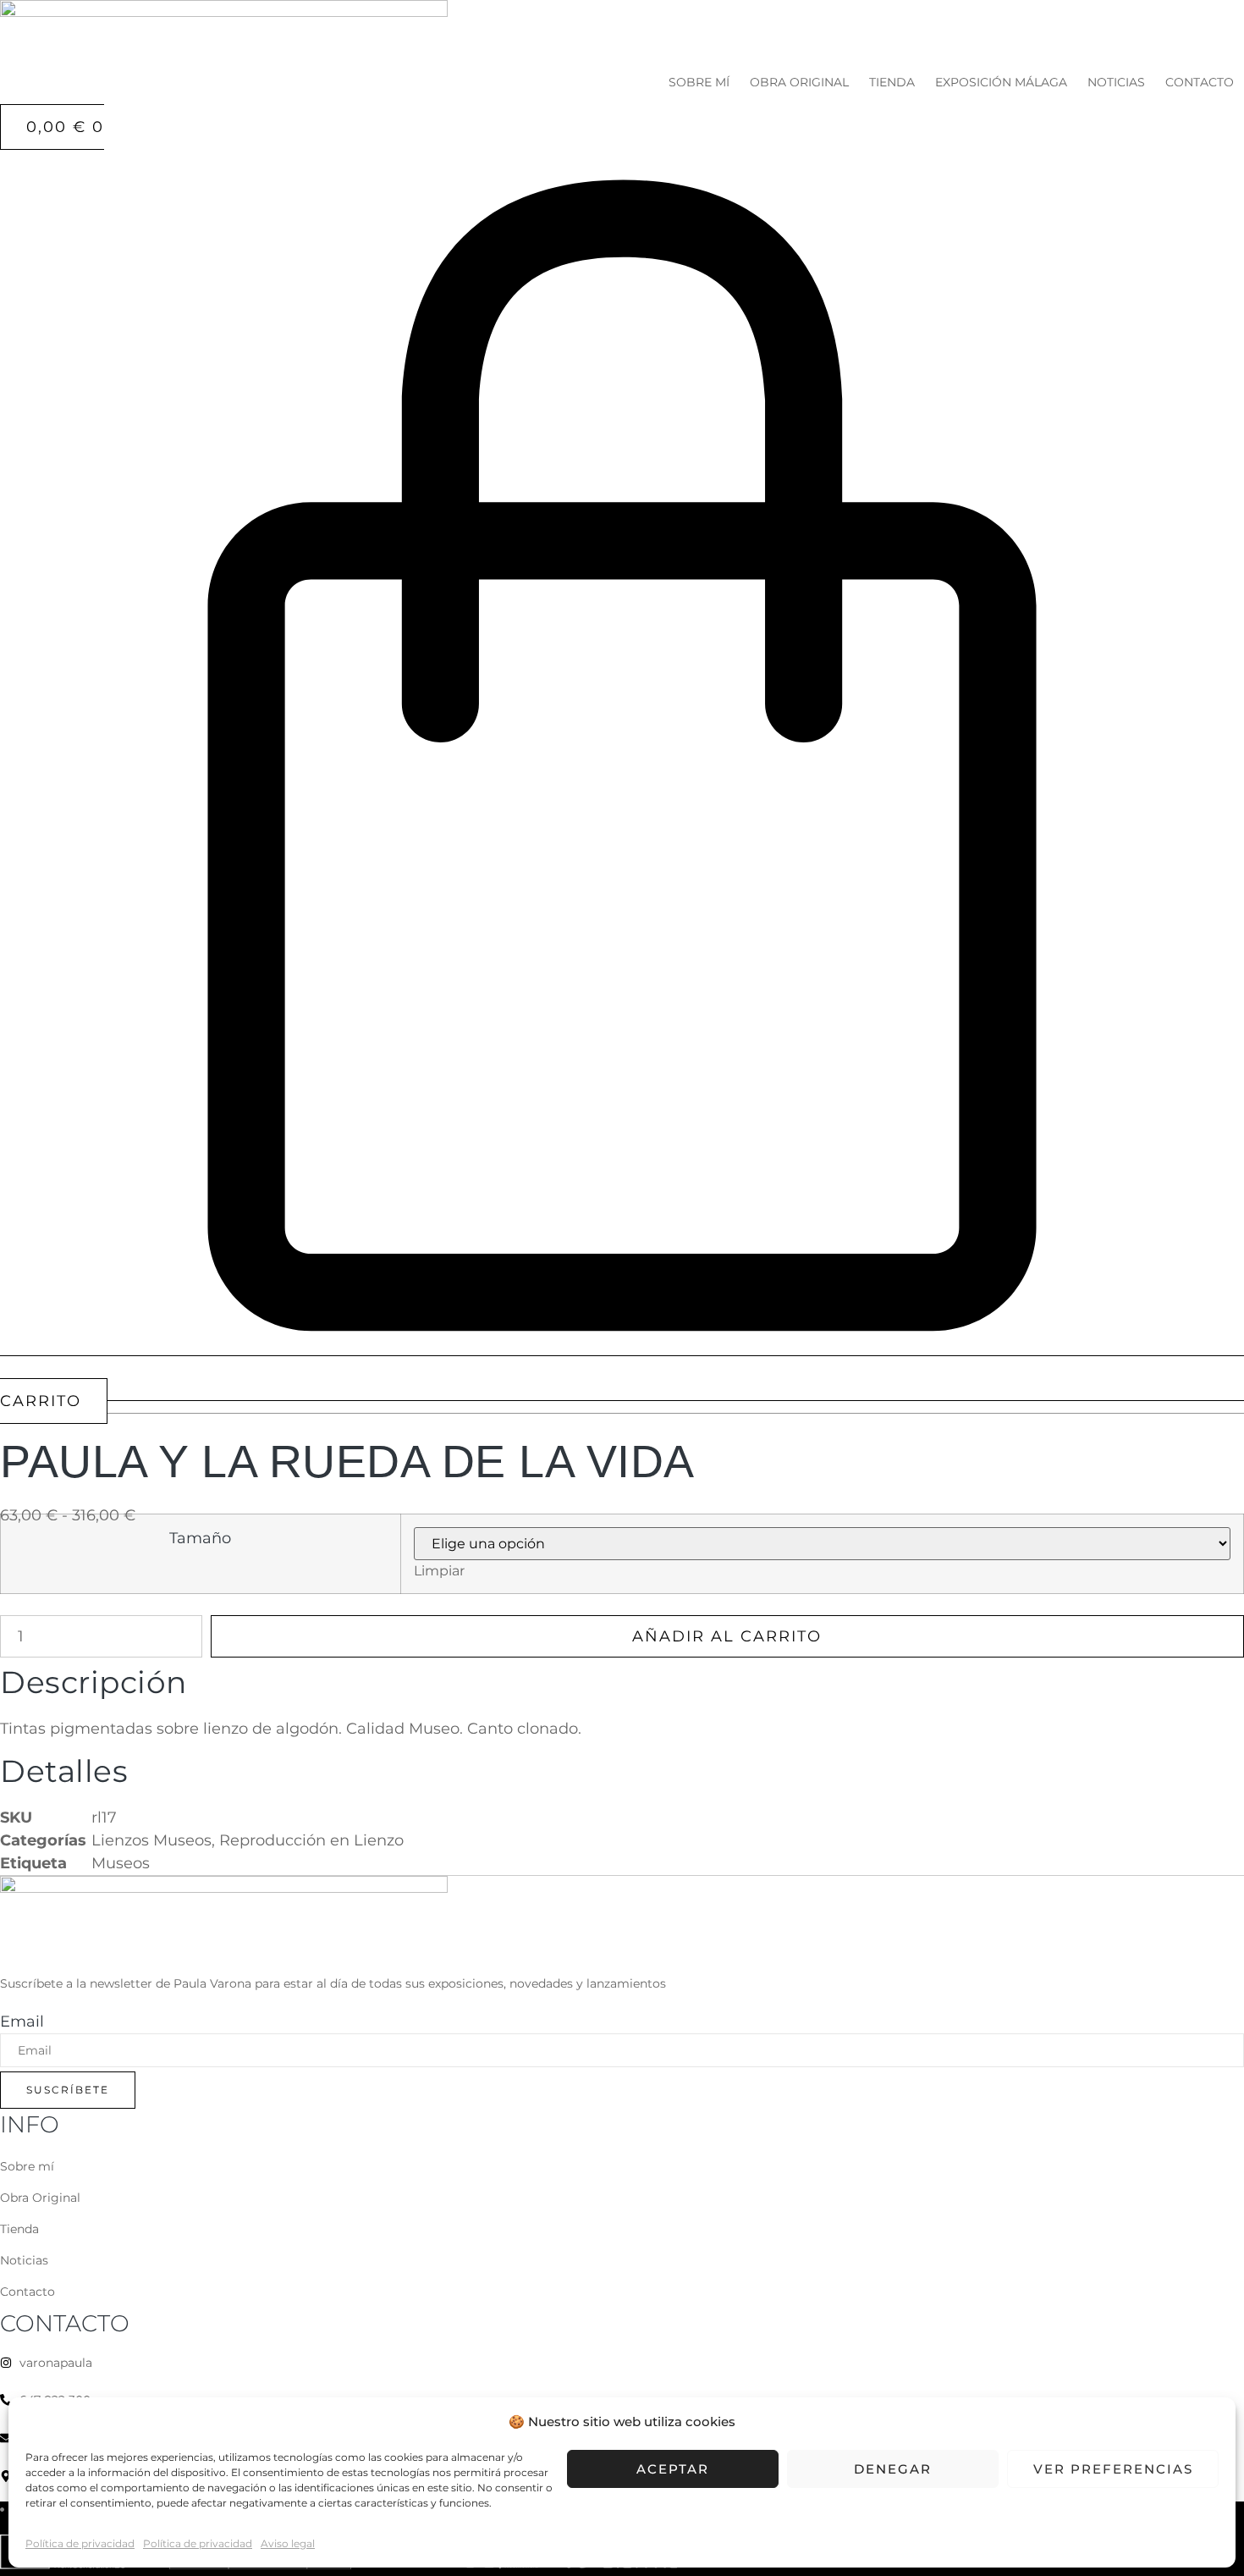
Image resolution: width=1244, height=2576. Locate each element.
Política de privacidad (80, 2543)
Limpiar (439, 1570)
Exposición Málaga (1001, 82)
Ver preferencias (1113, 2469)
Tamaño (200, 1538)
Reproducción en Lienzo (311, 1840)
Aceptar (673, 2469)
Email (22, 2022)
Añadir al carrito (727, 1636)
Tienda (892, 82)
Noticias (1116, 82)
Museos (121, 1863)
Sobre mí (699, 82)
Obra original (799, 82)
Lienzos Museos (151, 1840)
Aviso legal (288, 2543)
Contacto (1200, 82)
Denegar (893, 2469)
